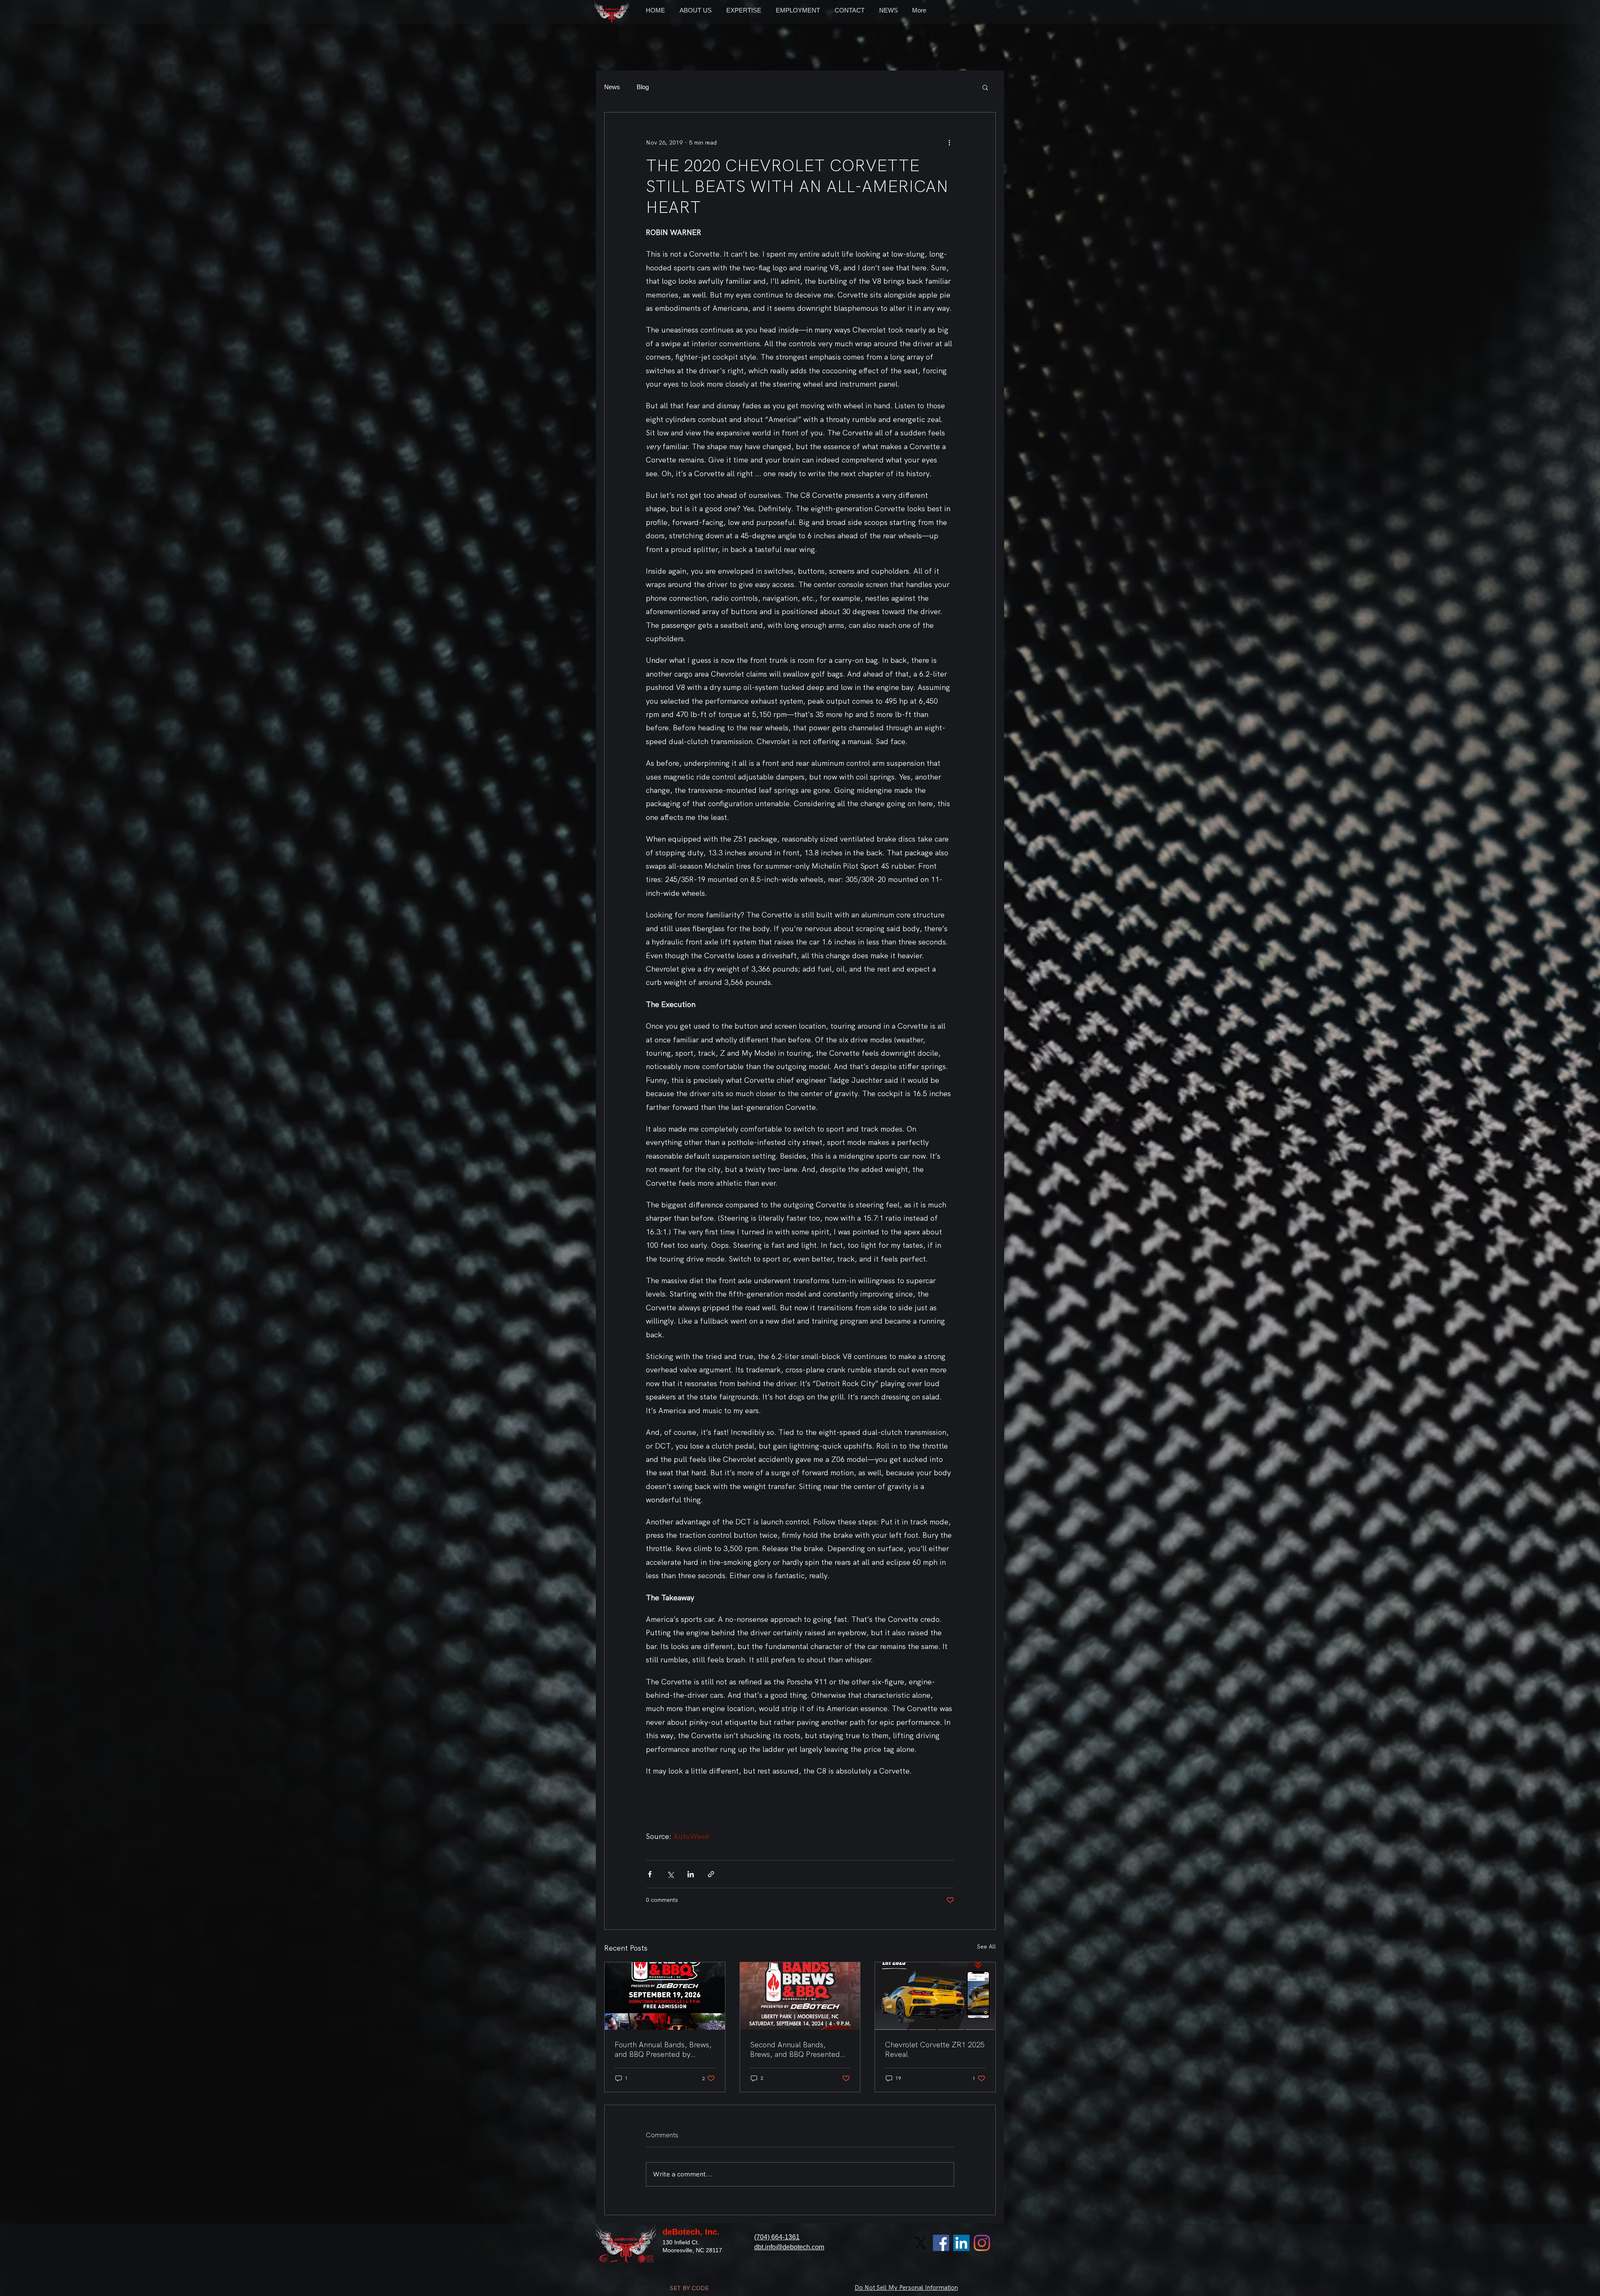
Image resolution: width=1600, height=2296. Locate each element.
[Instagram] (982, 2243)
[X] (921, 2243)
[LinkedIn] (961, 2243)
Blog (643, 87)
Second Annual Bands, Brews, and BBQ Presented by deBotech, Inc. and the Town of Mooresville (795, 2049)
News (612, 87)
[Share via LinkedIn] (691, 1874)
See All (986, 1946)
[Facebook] (941, 2243)
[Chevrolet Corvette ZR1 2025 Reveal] (935, 1996)
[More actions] (949, 142)
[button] (985, 87)
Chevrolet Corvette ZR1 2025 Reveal (935, 2049)
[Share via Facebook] (650, 1874)
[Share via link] (711, 1874)
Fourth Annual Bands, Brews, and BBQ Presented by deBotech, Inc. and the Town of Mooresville (663, 2049)
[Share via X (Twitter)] (670, 1874)
